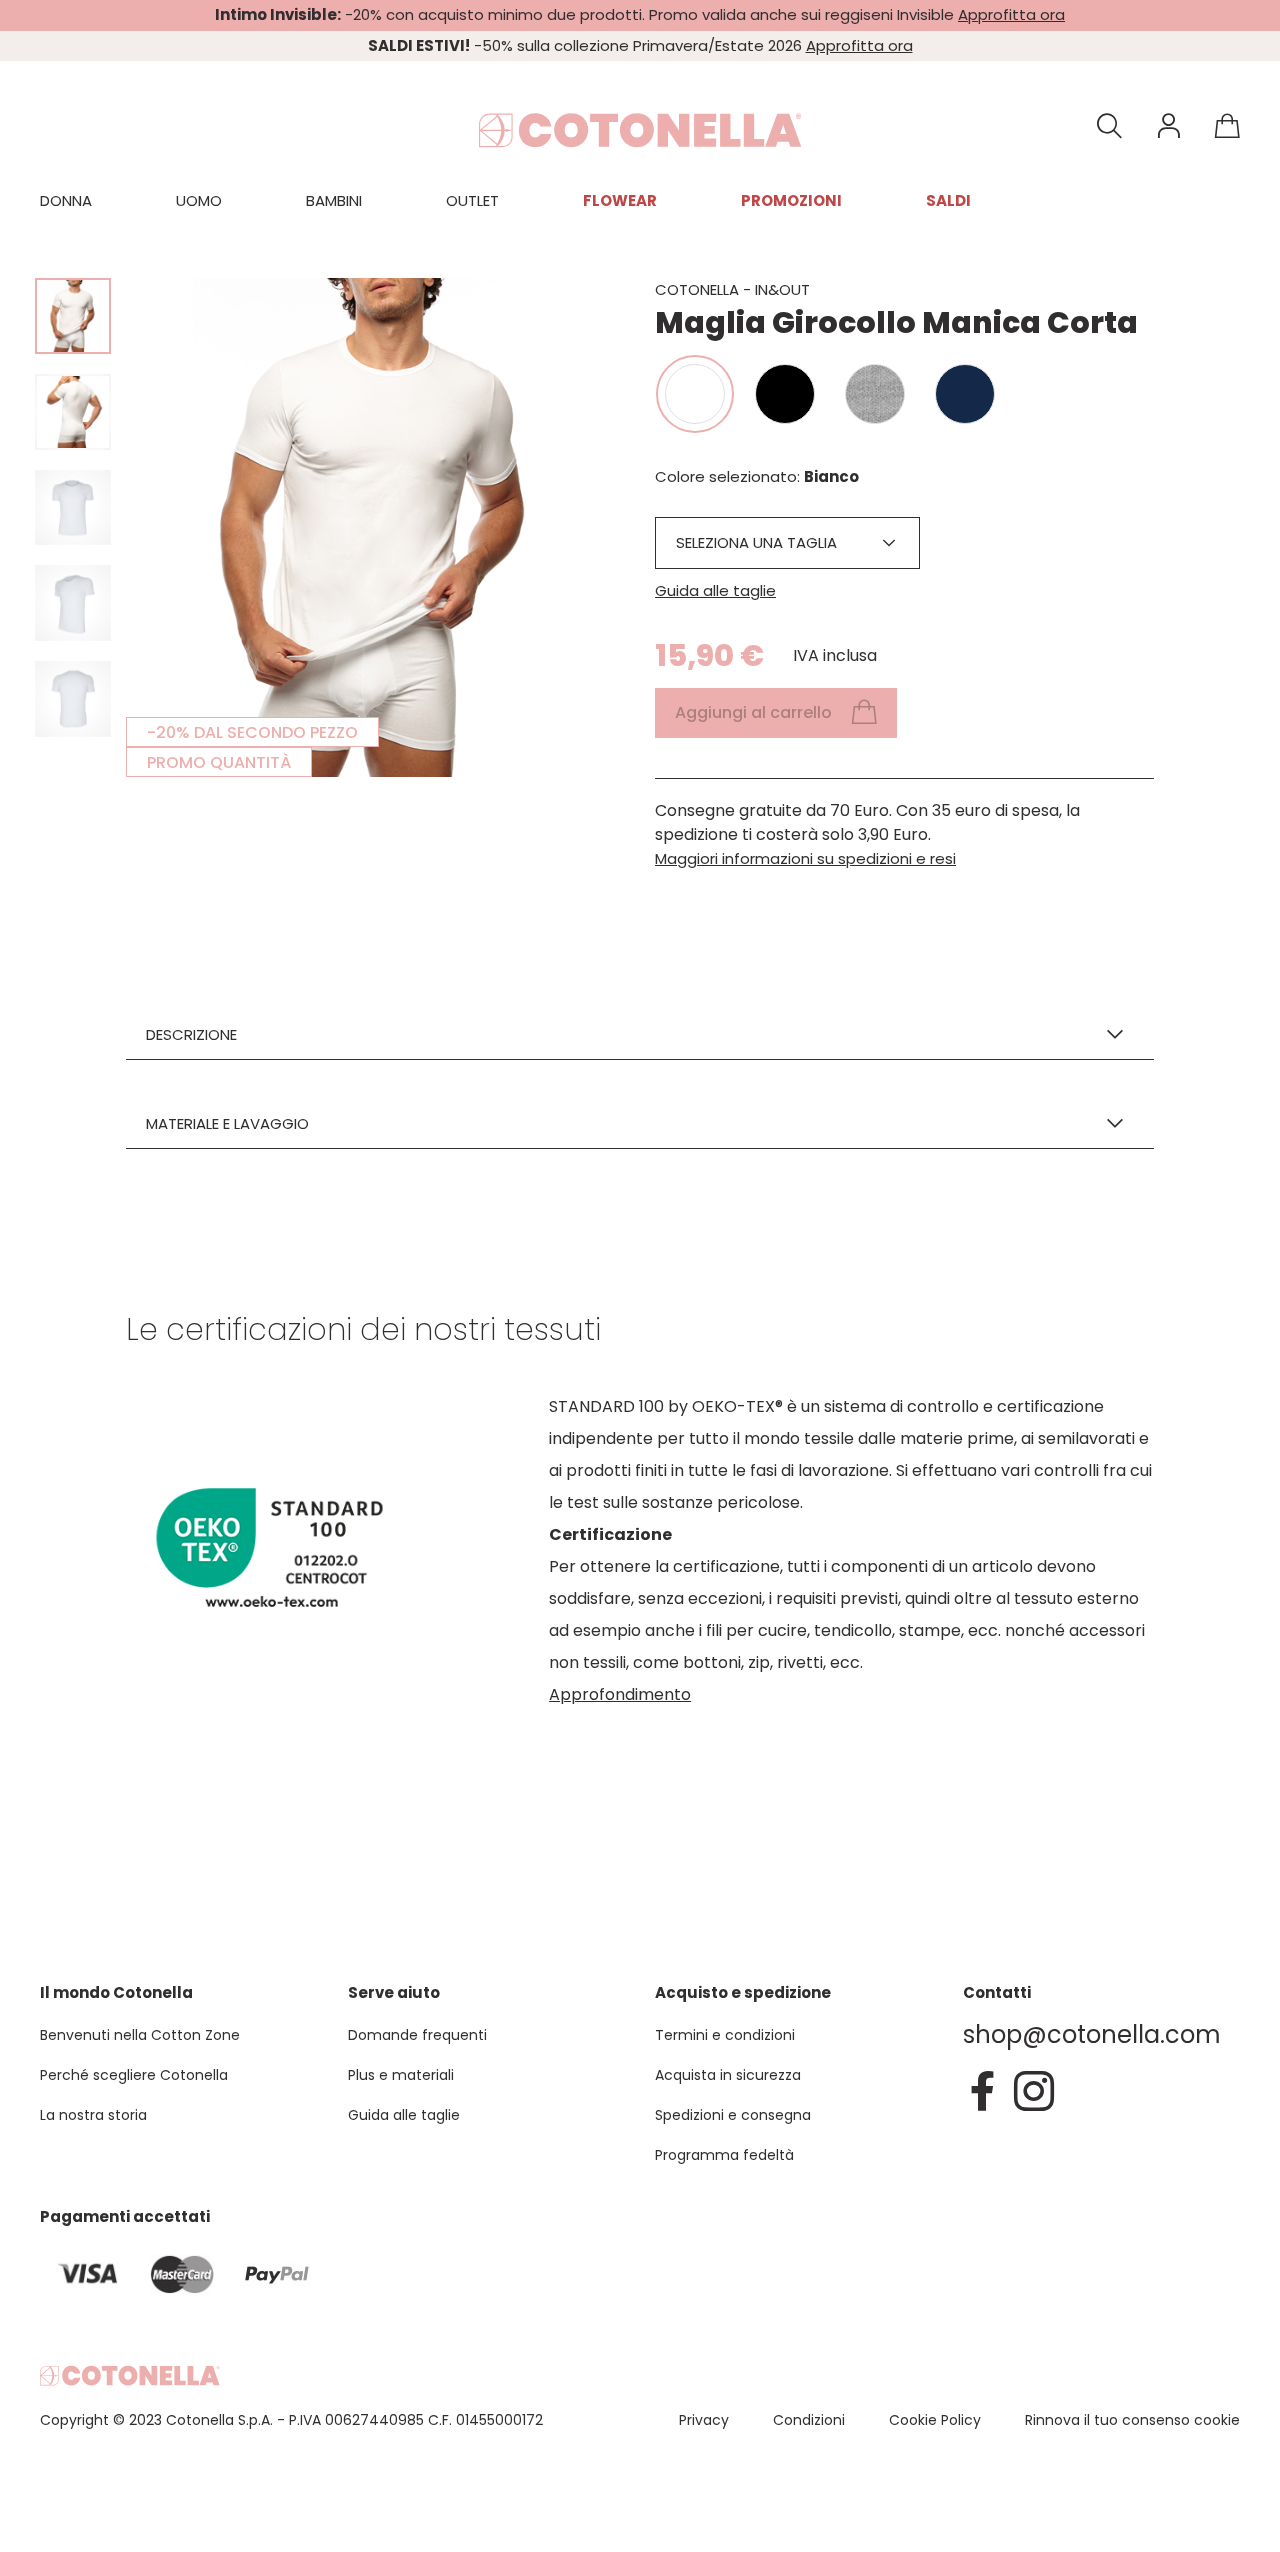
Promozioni (791, 200)
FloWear (620, 200)
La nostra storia (93, 2115)
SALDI (948, 200)
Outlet (472, 200)
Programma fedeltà (724, 2155)
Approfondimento (620, 1694)
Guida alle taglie (715, 590)
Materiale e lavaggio (227, 1123)
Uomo (199, 200)
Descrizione (191, 1034)
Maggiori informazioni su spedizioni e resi (805, 858)
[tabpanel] (376, 528)
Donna (66, 200)
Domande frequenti (417, 2035)
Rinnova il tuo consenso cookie (1132, 2420)
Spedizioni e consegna (733, 2115)
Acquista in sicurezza (728, 2075)
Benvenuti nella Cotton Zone (140, 2035)
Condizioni (809, 2420)
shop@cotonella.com (1092, 2034)
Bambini (334, 200)
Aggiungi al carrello (753, 712)
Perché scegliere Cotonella (134, 2075)
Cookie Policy (935, 2420)
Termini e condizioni (725, 2035)
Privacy (704, 2420)
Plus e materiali (401, 2075)
